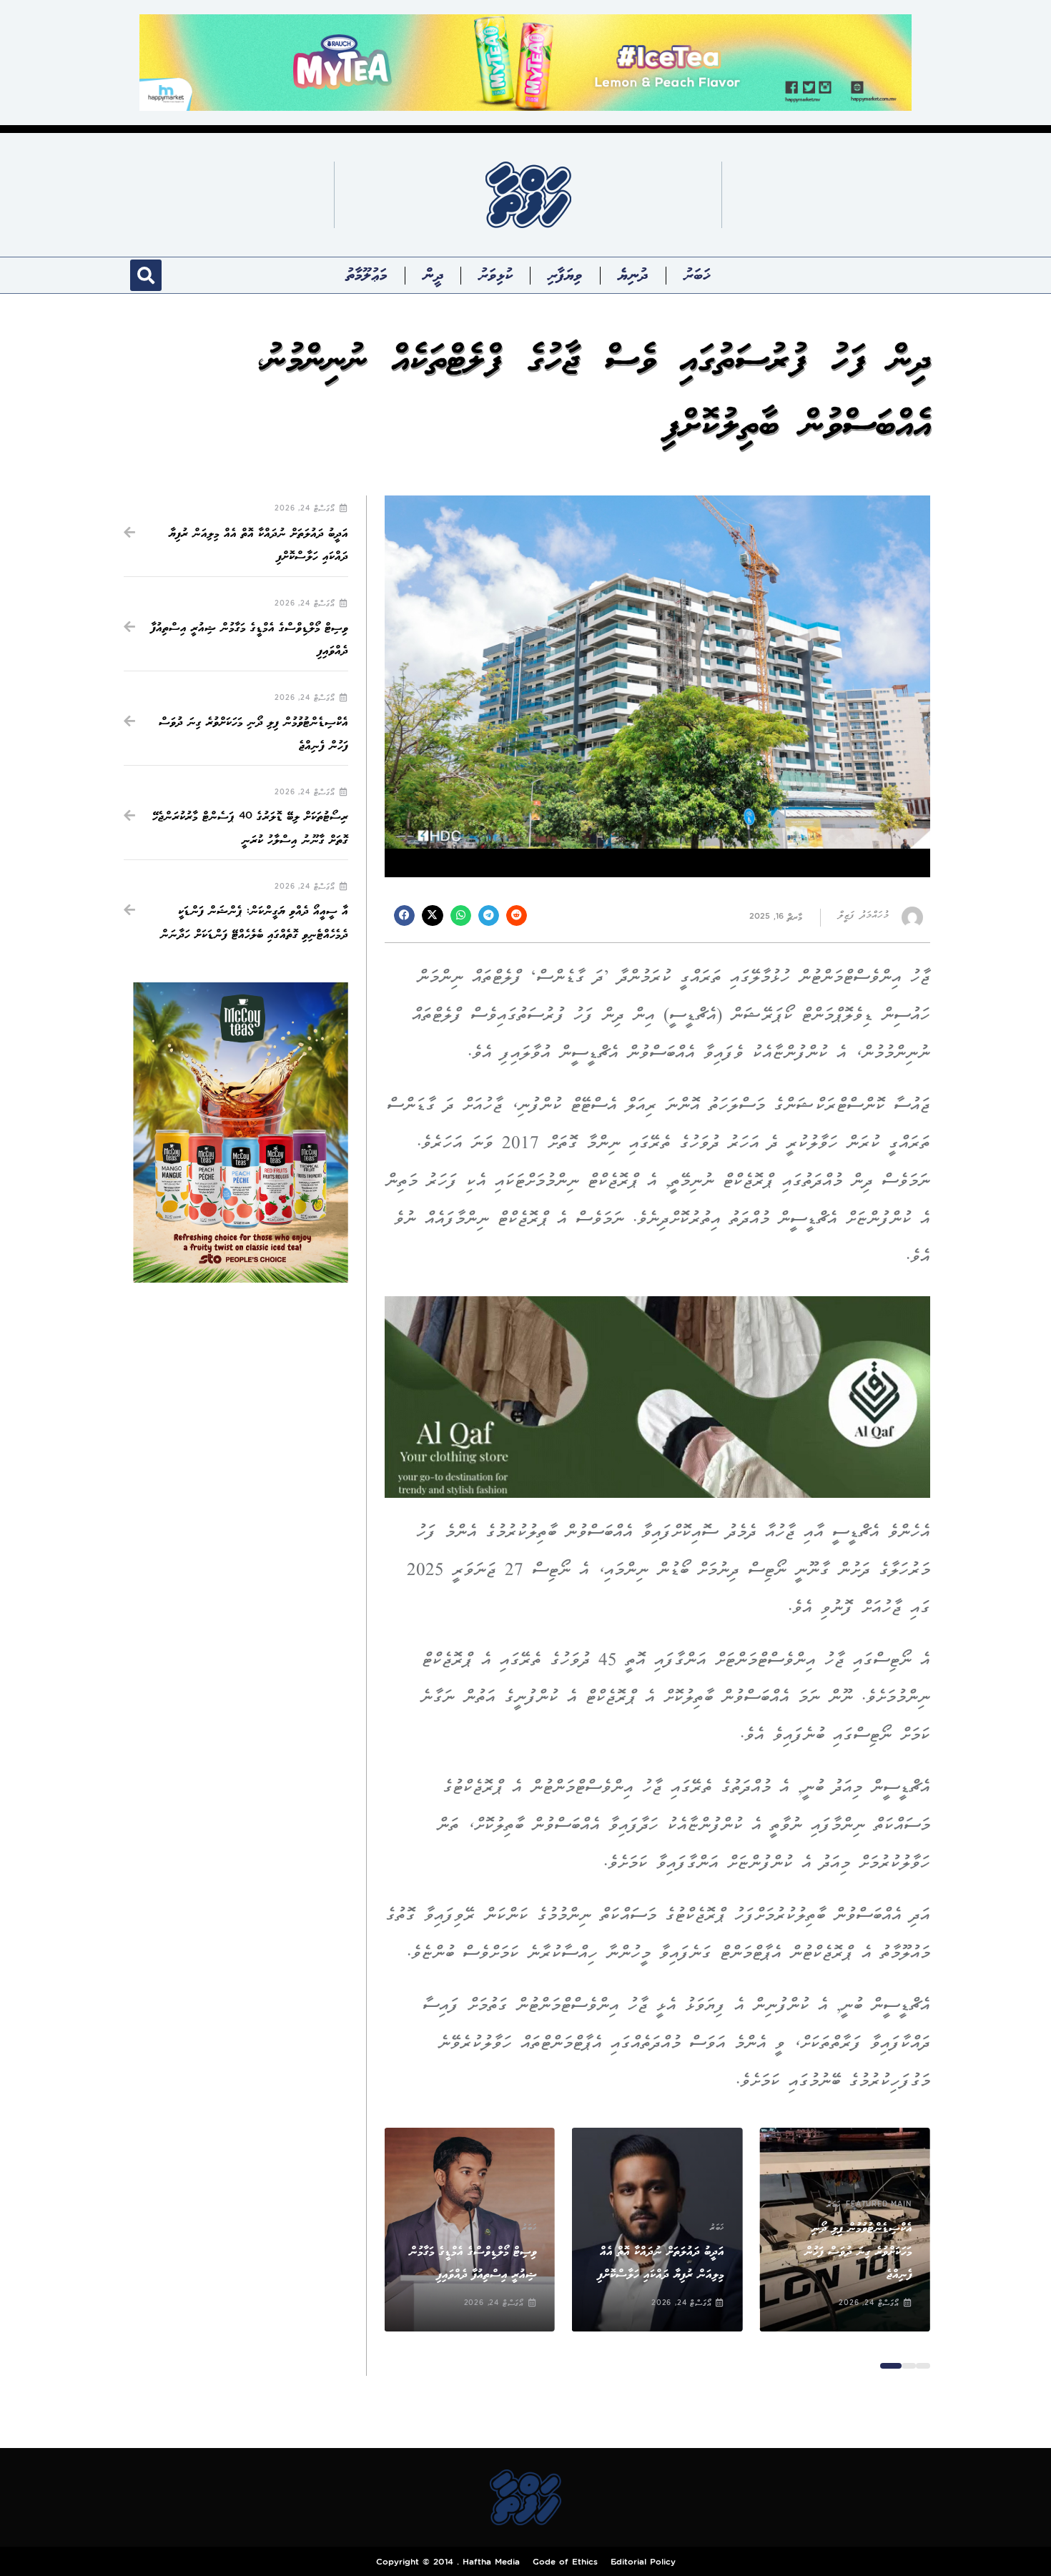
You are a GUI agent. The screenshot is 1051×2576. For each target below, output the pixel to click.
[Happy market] (525, 62)
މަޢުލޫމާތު (367, 275)
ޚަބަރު (697, 275)
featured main (879, 2205)
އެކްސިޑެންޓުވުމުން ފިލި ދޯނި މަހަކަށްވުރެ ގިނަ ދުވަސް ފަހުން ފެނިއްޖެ (858, 2251)
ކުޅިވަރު (495, 275)
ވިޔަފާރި (565, 275)
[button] (146, 275)
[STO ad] (241, 1132)
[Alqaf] (657, 1396)
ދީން (433, 275)
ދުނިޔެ (633, 275)
